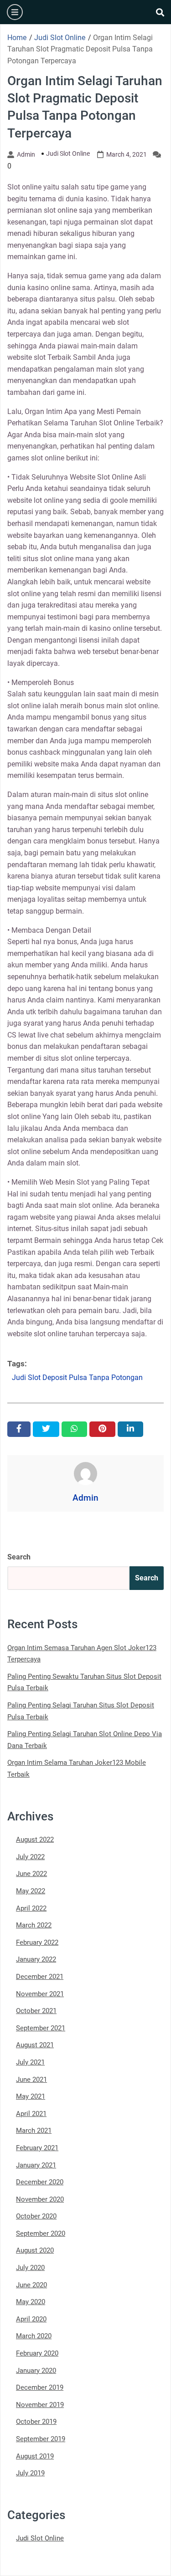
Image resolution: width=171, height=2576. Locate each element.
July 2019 (30, 2473)
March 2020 (34, 2336)
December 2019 (40, 2387)
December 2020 (40, 2182)
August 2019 (35, 2456)
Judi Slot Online (68, 153)
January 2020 (36, 2371)
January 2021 (36, 2165)
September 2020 (41, 2234)
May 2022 (31, 1891)
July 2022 (30, 1857)
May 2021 (31, 2096)
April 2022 (31, 1908)
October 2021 (36, 2011)
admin (26, 154)
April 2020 (31, 2319)
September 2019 (41, 2439)
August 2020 (35, 2250)
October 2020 (36, 2216)
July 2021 (30, 2062)
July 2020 (30, 2268)
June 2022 (31, 1874)
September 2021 (41, 2028)
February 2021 (37, 2148)
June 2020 (31, 2285)
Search (19, 1557)
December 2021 (40, 1977)
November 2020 (40, 2199)
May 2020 (31, 2302)
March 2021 (34, 2131)
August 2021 (35, 2045)
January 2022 (36, 1959)
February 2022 (37, 1942)
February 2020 (37, 2353)
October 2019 (36, 2422)
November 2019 (40, 2405)
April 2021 (31, 2114)
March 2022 (34, 1925)
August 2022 (35, 1840)
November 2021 (40, 1994)
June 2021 (31, 2080)
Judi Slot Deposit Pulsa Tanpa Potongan (77, 1377)
